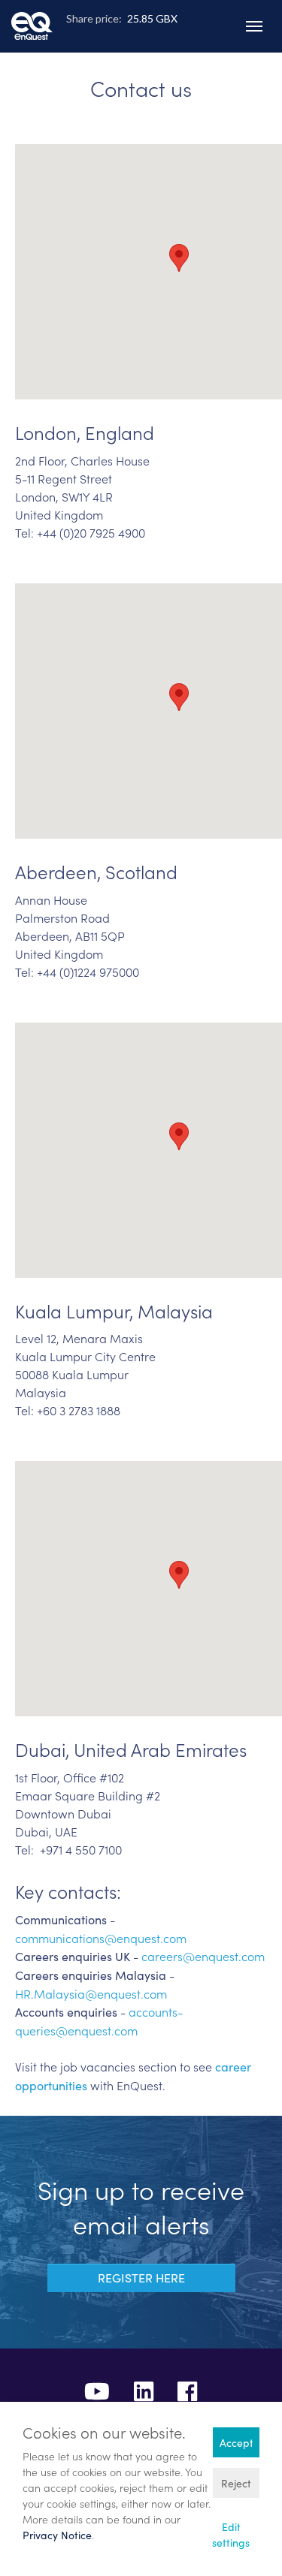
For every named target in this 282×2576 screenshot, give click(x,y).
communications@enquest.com (101, 1938)
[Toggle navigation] (254, 26)
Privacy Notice (57, 2535)
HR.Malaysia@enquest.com (91, 1993)
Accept (237, 2443)
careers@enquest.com (203, 1956)
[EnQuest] (32, 15)
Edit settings (231, 2535)
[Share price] (141, 41)
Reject (236, 2483)
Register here (141, 2278)
